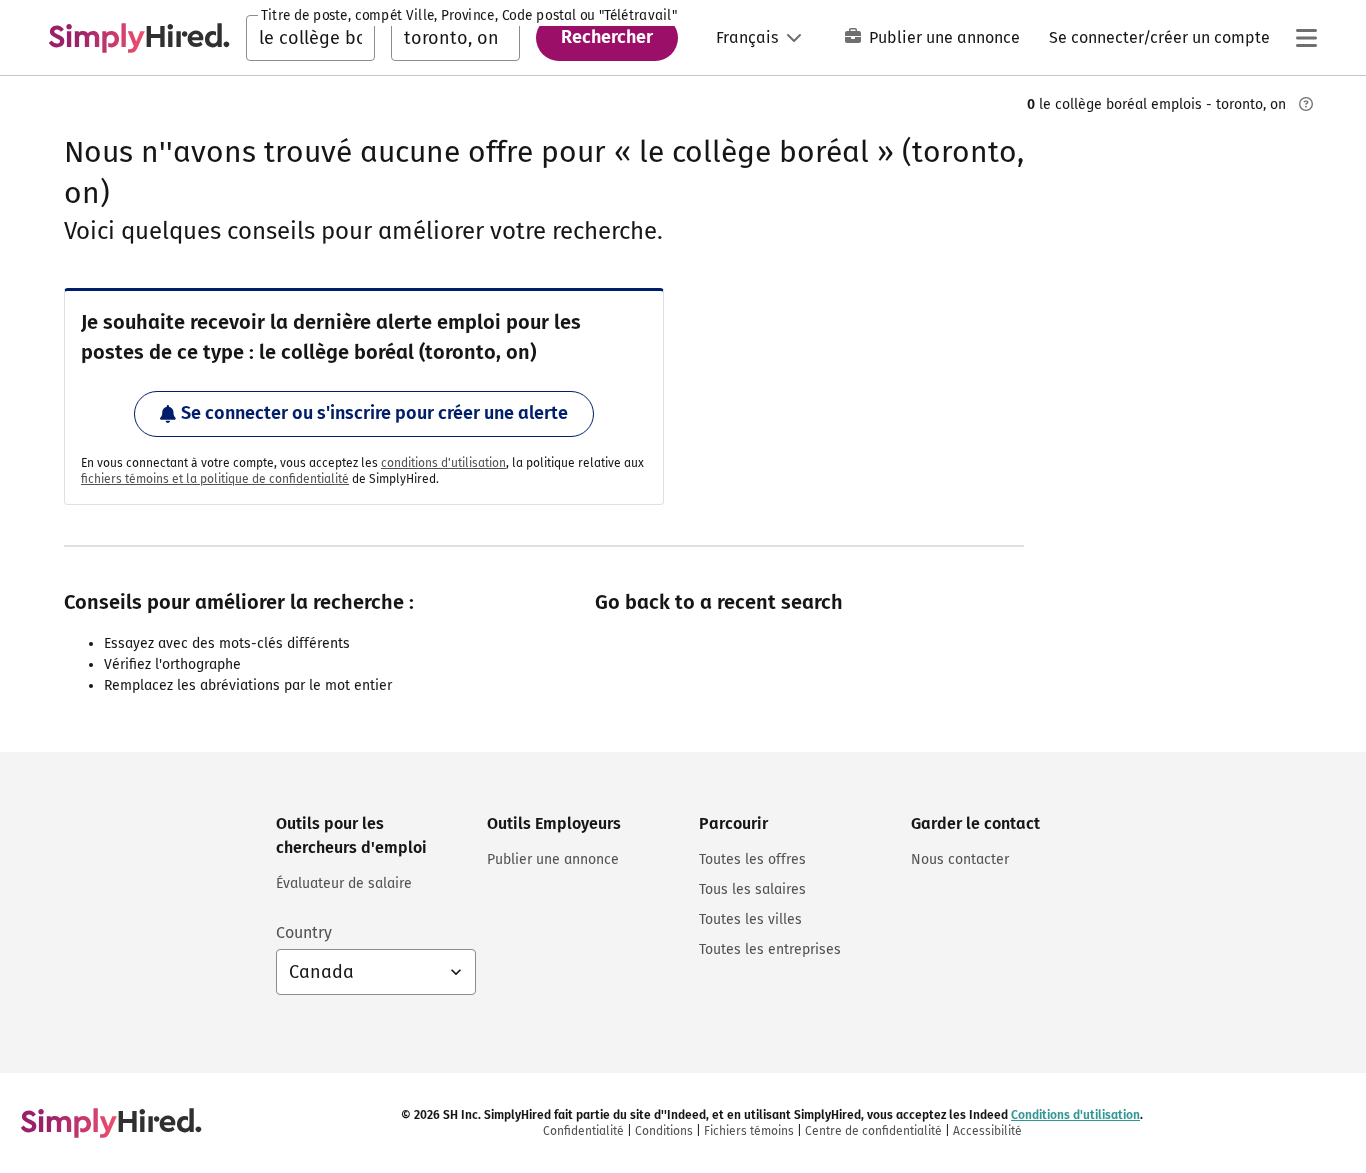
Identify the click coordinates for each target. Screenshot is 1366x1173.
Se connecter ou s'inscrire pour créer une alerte (374, 413)
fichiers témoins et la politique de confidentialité (215, 479)
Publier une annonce (944, 37)
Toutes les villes (750, 919)
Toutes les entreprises (770, 949)
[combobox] (310, 38)
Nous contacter (960, 859)
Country (304, 932)
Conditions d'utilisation (1075, 1115)
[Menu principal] (1306, 38)
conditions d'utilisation (443, 463)
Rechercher (607, 37)
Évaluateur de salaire (344, 883)
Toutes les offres (752, 859)
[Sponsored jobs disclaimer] (1306, 104)
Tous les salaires (752, 889)
